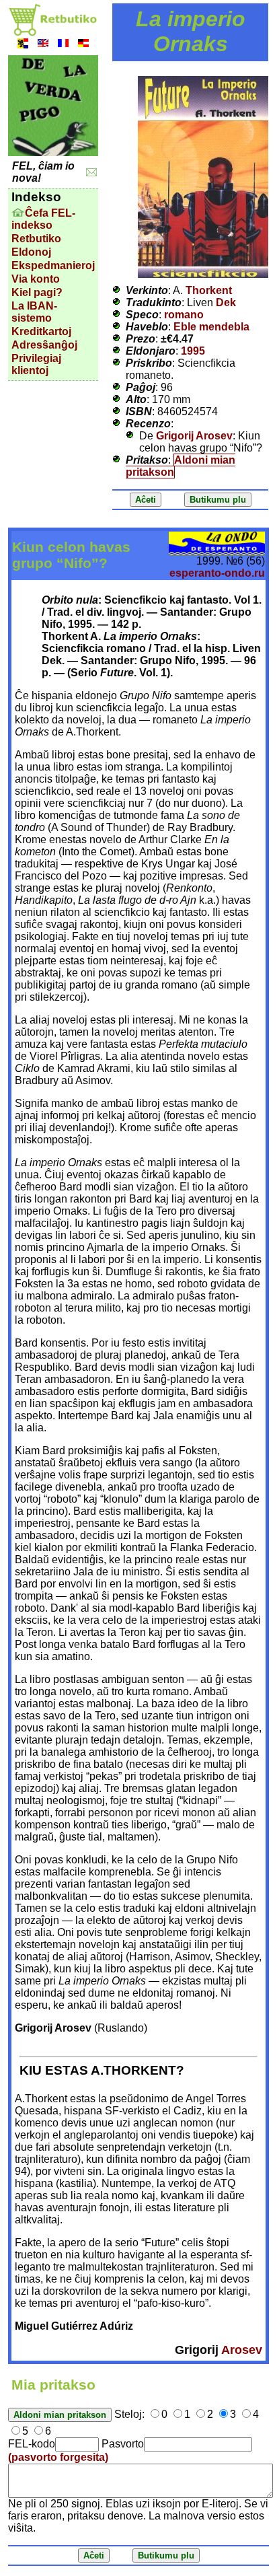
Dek (226, 302)
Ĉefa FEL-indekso (43, 219)
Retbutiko (36, 239)
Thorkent (209, 290)
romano (184, 315)
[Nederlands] (23, 45)
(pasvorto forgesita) (58, 2457)
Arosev (242, 2350)
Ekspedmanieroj (53, 265)
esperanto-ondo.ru (217, 573)
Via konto (36, 279)
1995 (193, 351)
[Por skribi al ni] (92, 173)
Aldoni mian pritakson (181, 466)
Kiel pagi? (37, 292)
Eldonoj (31, 252)
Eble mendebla (211, 327)
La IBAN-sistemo (34, 312)
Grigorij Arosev (194, 436)
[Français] (63, 45)
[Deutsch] (83, 45)
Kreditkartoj (41, 331)
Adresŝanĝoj (44, 345)
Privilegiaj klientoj (36, 364)
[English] (43, 45)
